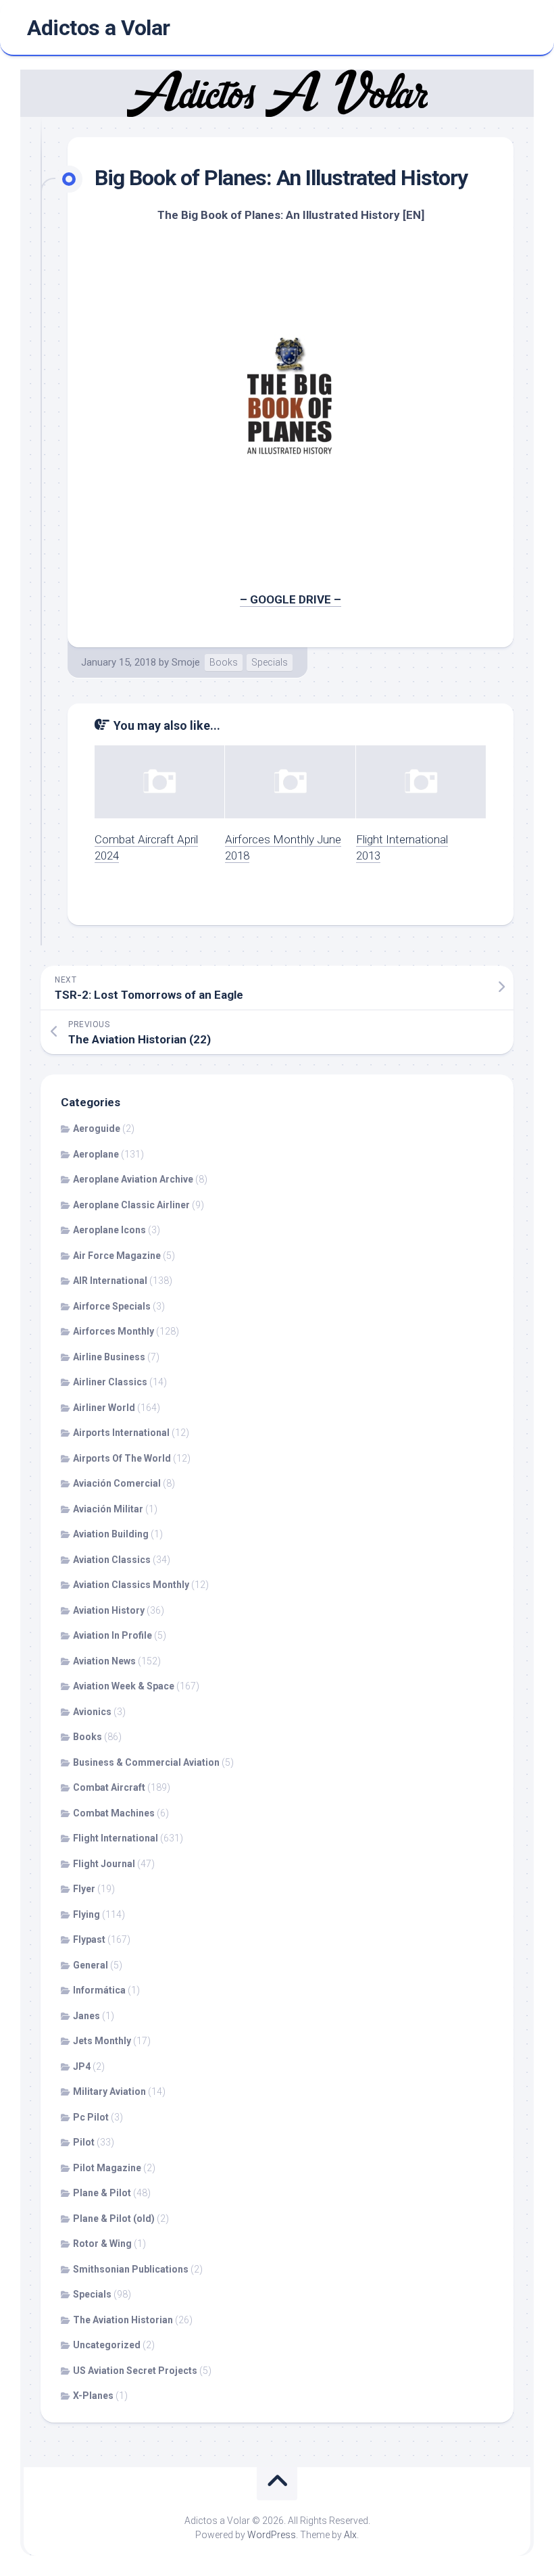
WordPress (272, 2535)
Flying (86, 1914)
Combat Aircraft (109, 1787)
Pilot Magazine (107, 2168)
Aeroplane (96, 1154)
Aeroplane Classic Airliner (131, 1205)
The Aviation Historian (123, 2320)
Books (224, 662)
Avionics (92, 1712)
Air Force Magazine (117, 1256)
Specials (270, 662)
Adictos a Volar (99, 28)
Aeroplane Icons (109, 1230)
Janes (86, 2016)
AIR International (110, 1281)
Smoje (186, 662)
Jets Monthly (102, 2041)
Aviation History (109, 1610)
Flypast (89, 1939)
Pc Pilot (91, 2117)
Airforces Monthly (114, 1331)
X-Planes (93, 2396)
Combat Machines (114, 1813)
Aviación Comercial (117, 1483)
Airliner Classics (110, 1382)
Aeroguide (97, 1129)
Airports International (121, 1433)
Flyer (84, 1889)
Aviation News (104, 1661)
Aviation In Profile (112, 1635)
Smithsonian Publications (131, 2269)
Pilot (84, 2142)
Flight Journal (104, 1864)
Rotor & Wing (102, 2244)
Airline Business (109, 1357)
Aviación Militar (108, 1509)
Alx (350, 2535)
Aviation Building (111, 1534)
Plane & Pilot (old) (114, 2219)
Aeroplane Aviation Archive (133, 1179)
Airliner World (104, 1408)
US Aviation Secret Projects (135, 2371)
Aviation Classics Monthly (131, 1585)
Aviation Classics (112, 1560)
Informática (99, 1990)
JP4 (82, 2066)
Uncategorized (107, 2345)
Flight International (116, 1838)
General (91, 1965)
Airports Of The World (122, 1458)
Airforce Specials (112, 1306)
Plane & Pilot (102, 2193)
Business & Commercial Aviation (146, 1762)
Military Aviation (109, 2091)
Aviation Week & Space (124, 1686)
